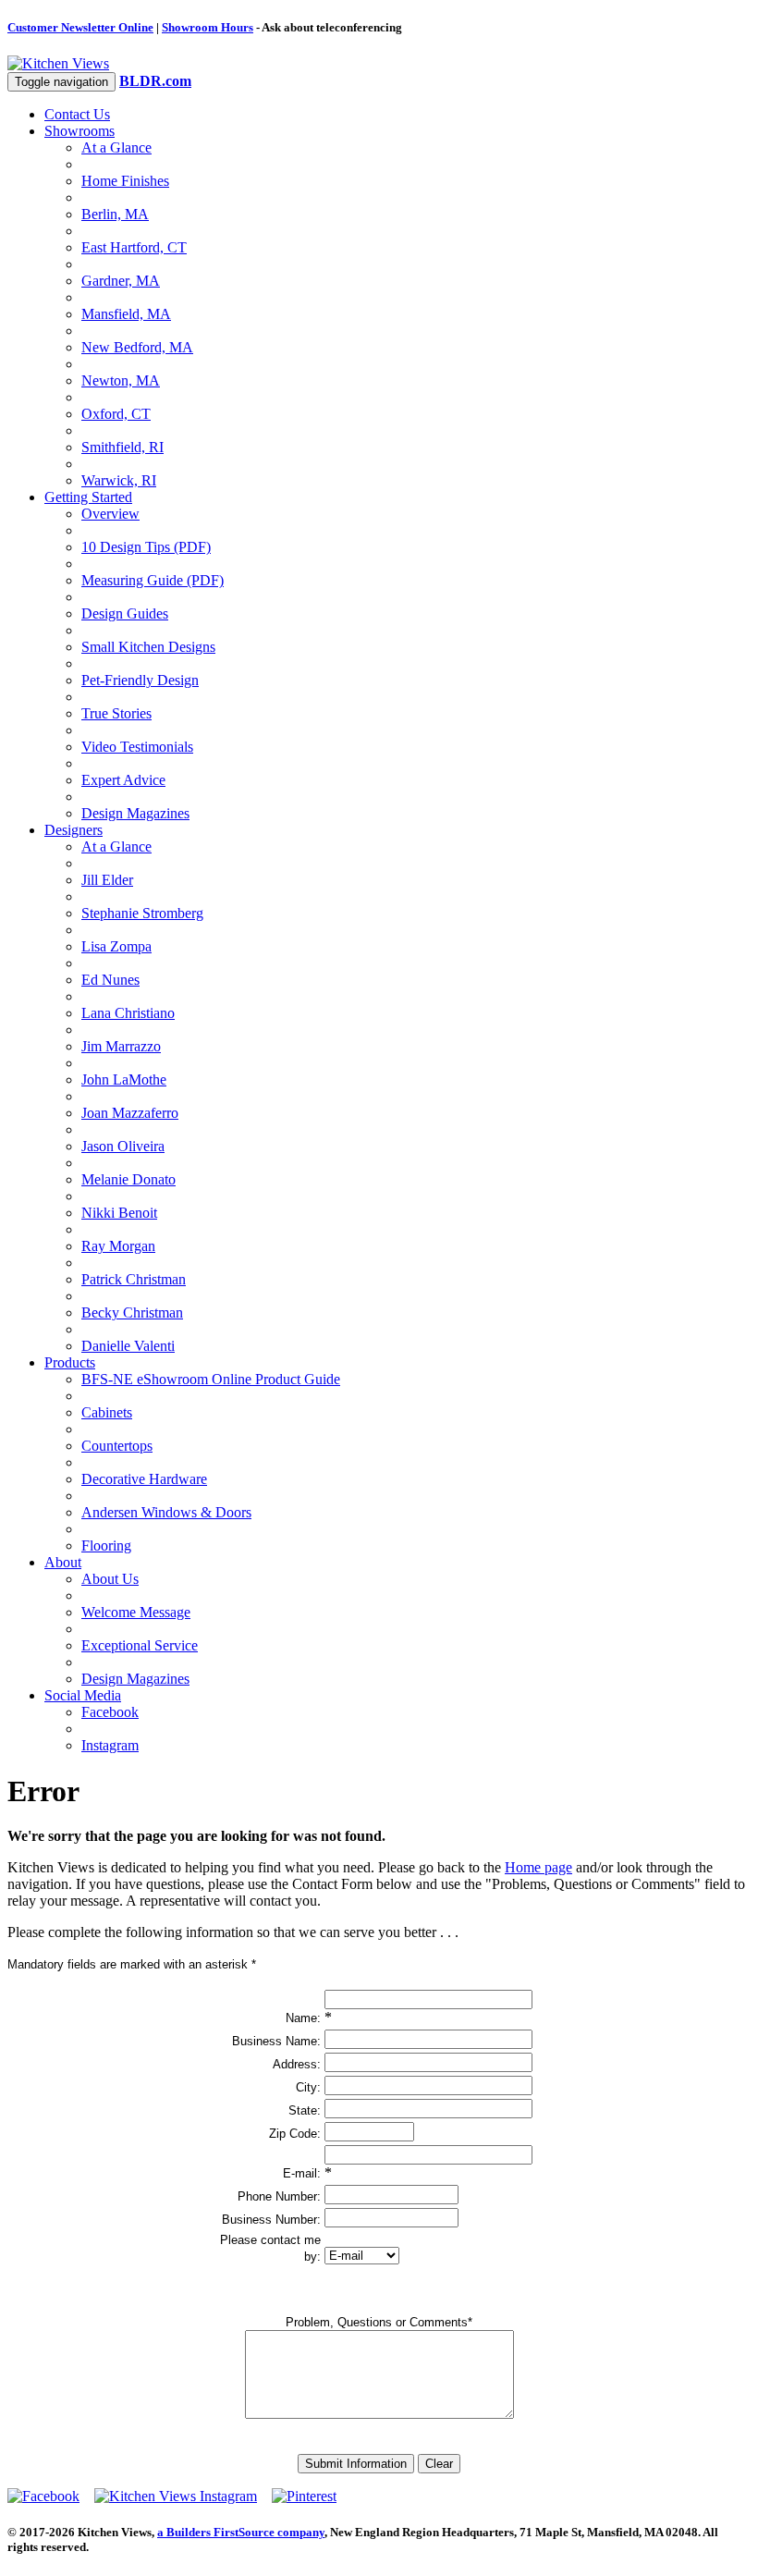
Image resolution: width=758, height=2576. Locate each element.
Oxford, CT (116, 414)
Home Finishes (125, 181)
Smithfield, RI (122, 447)
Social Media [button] (83, 1695)
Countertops (117, 1446)
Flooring (106, 1546)
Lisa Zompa (116, 946)
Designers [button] (73, 830)
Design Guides (125, 613)
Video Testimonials (137, 747)
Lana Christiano (128, 1013)
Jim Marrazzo (121, 1046)
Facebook (110, 1712)
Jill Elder (107, 880)
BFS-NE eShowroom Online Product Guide (211, 1379)
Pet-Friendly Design (140, 680)
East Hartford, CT (134, 247)
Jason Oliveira (123, 1146)
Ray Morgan (118, 1246)
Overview (110, 514)
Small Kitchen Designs (148, 647)
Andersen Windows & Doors (166, 1512)
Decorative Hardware (144, 1479)
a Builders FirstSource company (241, 2532)
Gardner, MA (121, 281)
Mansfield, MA (126, 314)
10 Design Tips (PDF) (146, 547)
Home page (538, 1867)
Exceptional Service (140, 1645)
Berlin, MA (115, 214)
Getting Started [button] (88, 497)
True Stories (116, 713)
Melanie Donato (128, 1179)
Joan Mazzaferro (130, 1113)
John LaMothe (124, 1079)
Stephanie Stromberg (142, 913)
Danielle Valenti (128, 1346)
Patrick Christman (134, 1279)
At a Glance (116, 147)
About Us (110, 1579)
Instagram (110, 1745)
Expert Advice (123, 780)
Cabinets (107, 1412)
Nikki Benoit (119, 1213)
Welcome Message (136, 1612)
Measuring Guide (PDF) (153, 580)
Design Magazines (135, 813)
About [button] (63, 1562)
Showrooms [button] (79, 131)
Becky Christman (132, 1313)
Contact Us (77, 114)
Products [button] (70, 1362)
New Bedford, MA (137, 347)
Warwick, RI (119, 480)
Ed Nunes (110, 980)
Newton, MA (121, 380)
